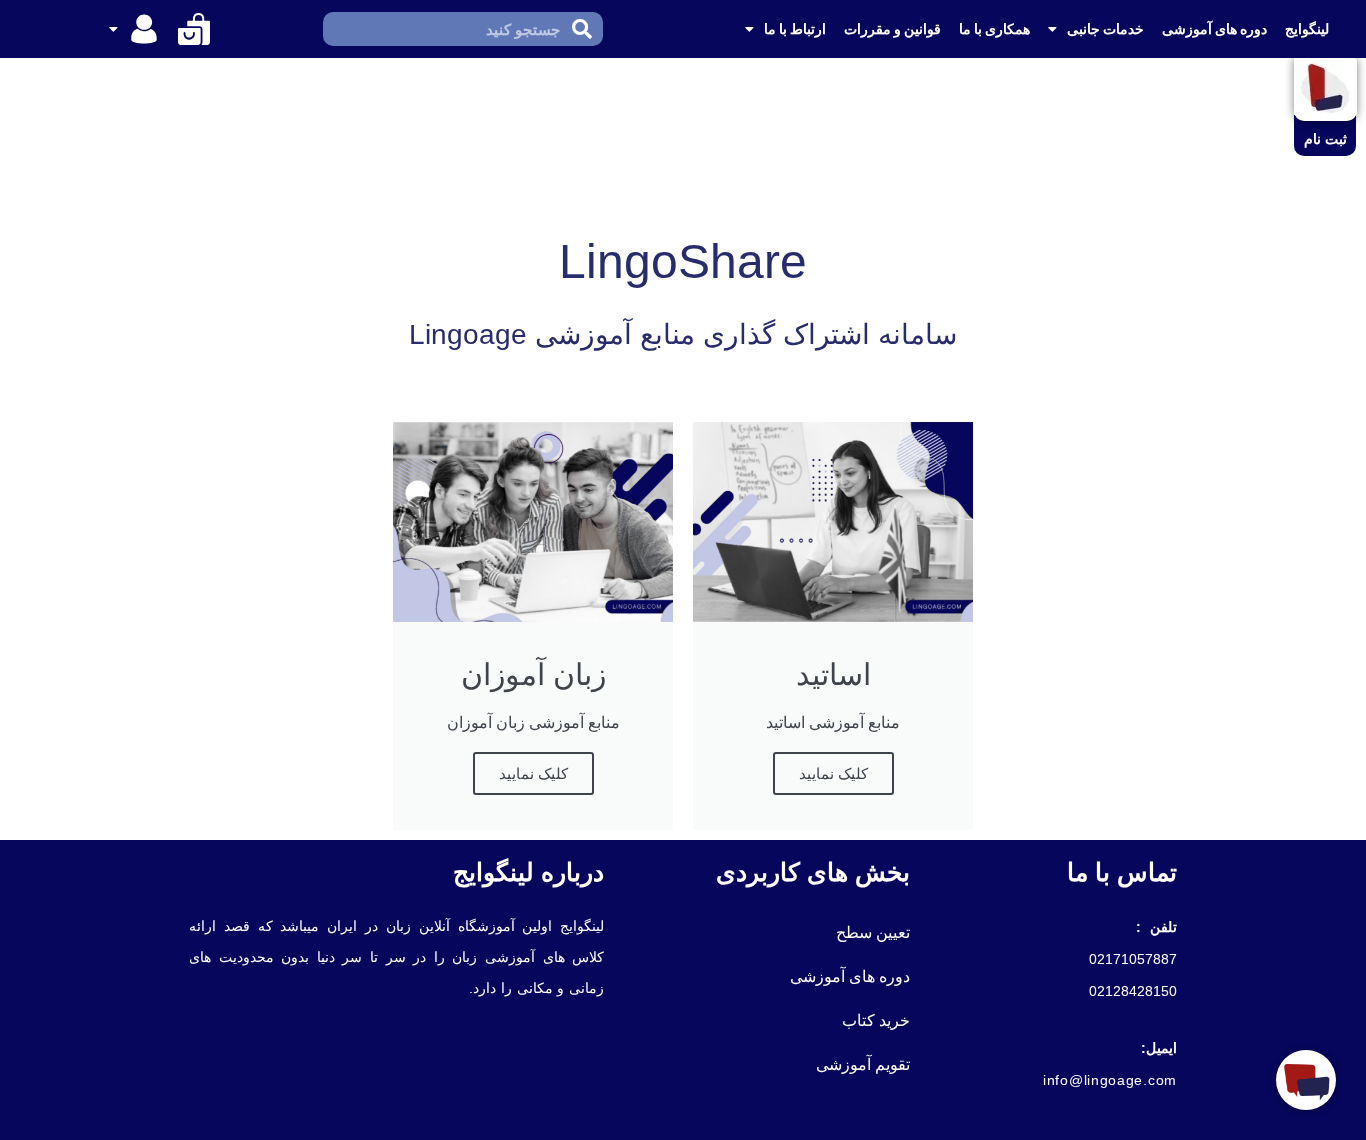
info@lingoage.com (1110, 1080)
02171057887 (1133, 959)
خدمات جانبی (1105, 29)
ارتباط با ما (795, 29)
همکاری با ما (994, 29)
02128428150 (1133, 991)
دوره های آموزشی (1214, 29)
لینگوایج (1307, 29)
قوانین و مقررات (892, 29)
